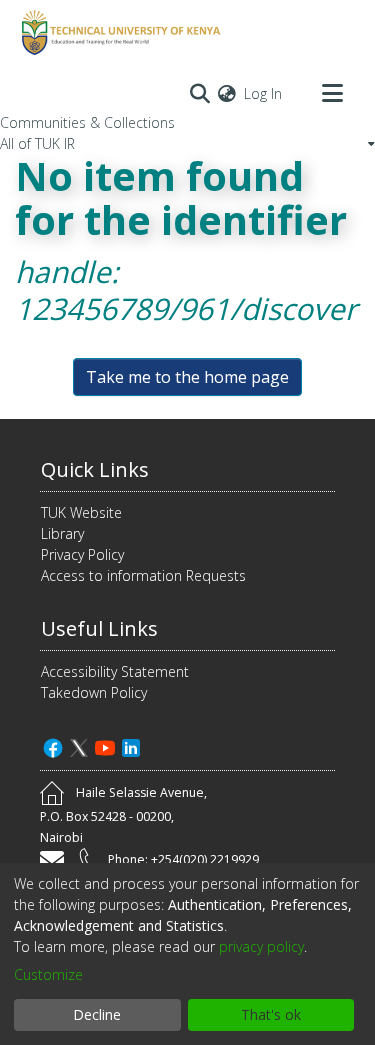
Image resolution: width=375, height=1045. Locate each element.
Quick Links (95, 469)
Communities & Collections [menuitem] (87, 122)
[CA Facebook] (53, 745)
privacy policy (261, 946)
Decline (97, 1014)
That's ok (271, 1014)
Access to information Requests (143, 575)
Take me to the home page (187, 377)
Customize (48, 974)
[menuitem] (227, 93)
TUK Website (81, 512)
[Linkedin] (131, 745)
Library (62, 533)
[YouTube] (105, 745)
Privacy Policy (82, 554)
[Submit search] (199, 93)
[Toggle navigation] (332, 93)
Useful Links (99, 628)
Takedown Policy (94, 692)
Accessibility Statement (115, 671)
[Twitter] (79, 745)
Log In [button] (264, 93)
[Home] (118, 33)
